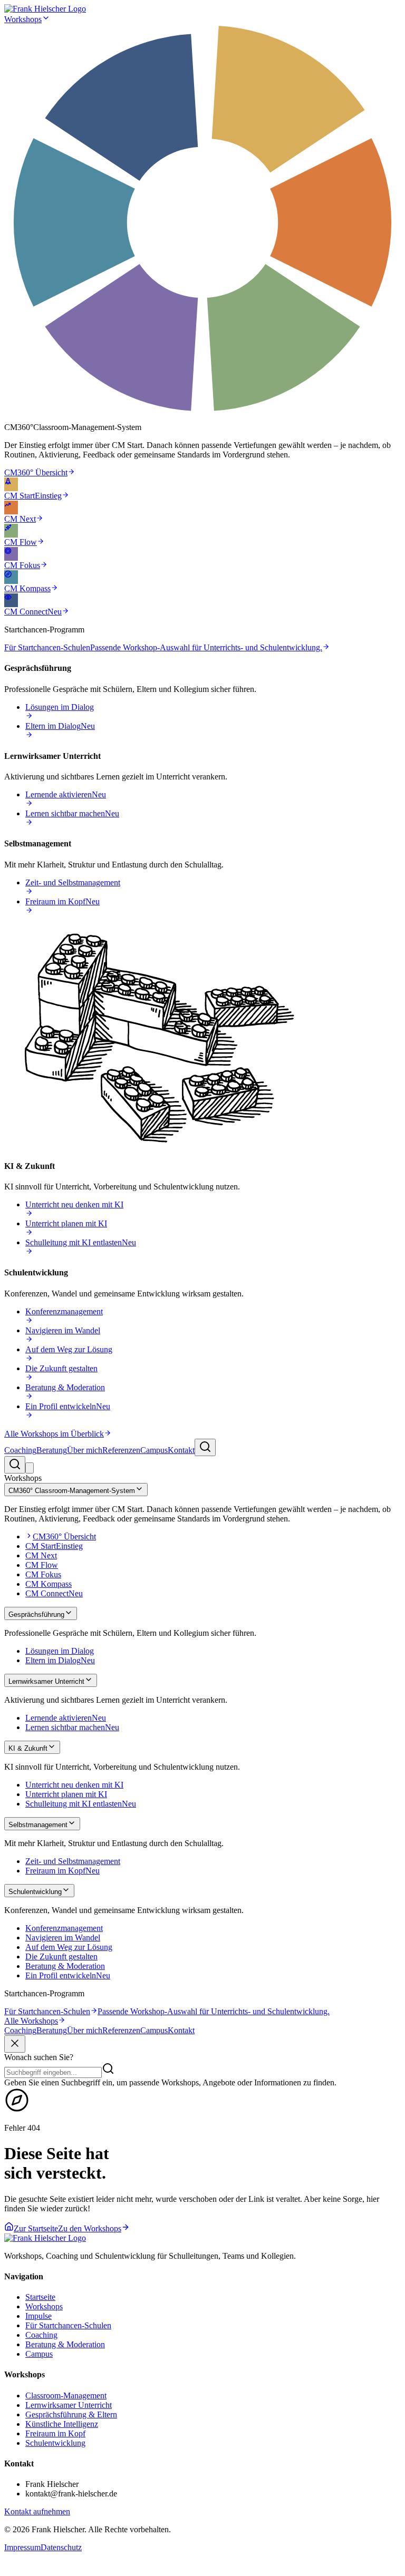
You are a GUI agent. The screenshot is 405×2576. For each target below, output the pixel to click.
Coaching (20, 1450)
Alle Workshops (31, 2021)
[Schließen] (15, 2044)
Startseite (40, 2297)
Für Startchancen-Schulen (68, 2325)
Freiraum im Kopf (55, 2433)
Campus (154, 1450)
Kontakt (181, 1450)
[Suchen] (205, 1447)
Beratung (52, 1450)
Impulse (38, 2316)
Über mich (85, 1450)
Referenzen (121, 1450)
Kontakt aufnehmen (37, 2511)
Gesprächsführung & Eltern (71, 2414)
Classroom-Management (66, 2396)
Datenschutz (61, 2547)
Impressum (22, 2547)
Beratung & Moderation (65, 2344)
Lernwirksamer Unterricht (69, 2405)
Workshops (23, 19)
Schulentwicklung (55, 2443)
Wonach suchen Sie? (39, 2057)
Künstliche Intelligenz (62, 2424)
